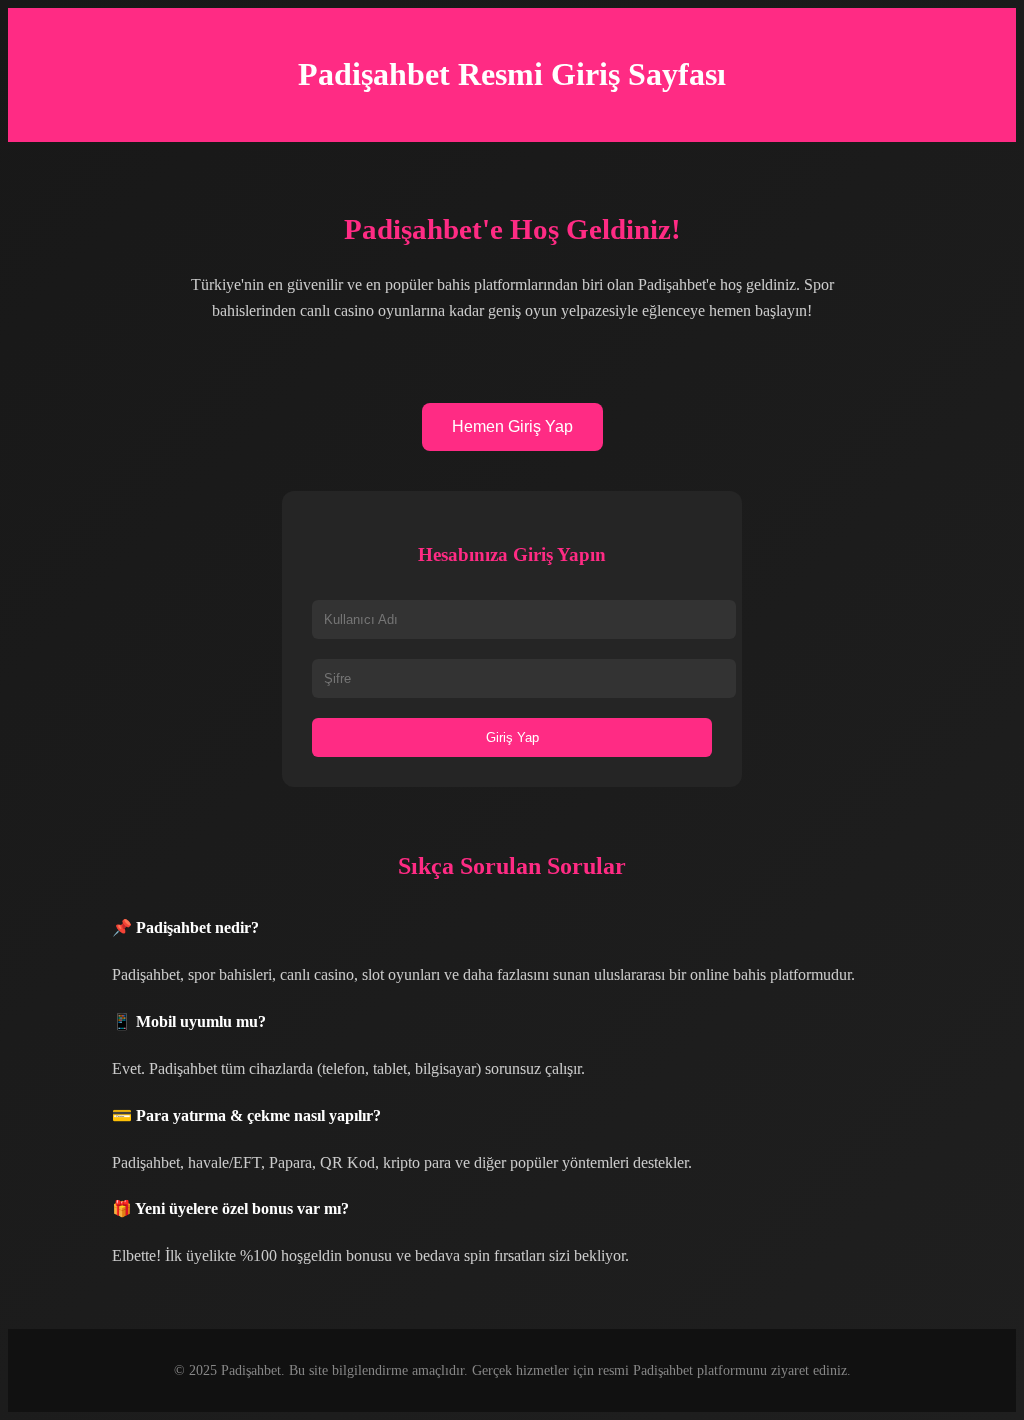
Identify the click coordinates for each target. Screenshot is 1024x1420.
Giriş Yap (512, 737)
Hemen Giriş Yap (512, 426)
